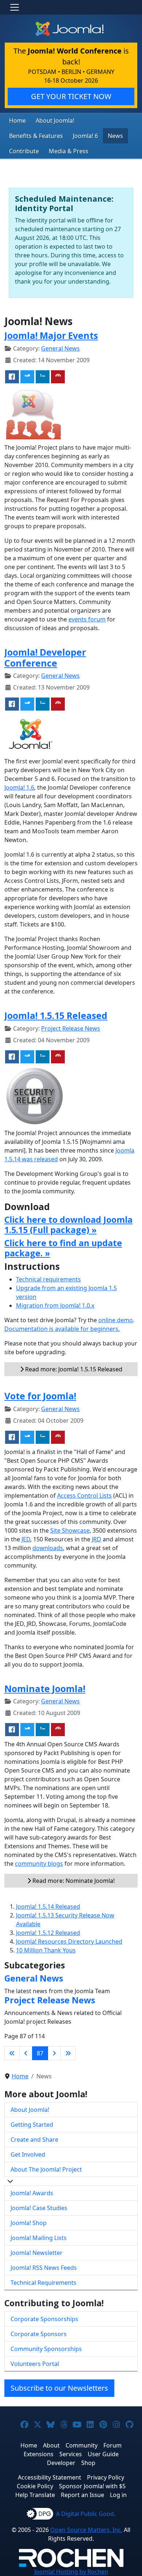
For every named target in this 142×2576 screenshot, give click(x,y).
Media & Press (69, 151)
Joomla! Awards (32, 2193)
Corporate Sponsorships (44, 2319)
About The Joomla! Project (46, 2169)
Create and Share (34, 2140)
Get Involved (28, 2154)
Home (17, 120)
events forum (87, 619)
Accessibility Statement (50, 2477)
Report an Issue (82, 2495)
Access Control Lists (84, 1496)
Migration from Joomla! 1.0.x (55, 1305)
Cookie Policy (35, 2486)
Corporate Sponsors (39, 2334)
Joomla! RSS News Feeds (44, 2268)
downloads (48, 1548)
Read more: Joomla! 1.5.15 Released (73, 1369)
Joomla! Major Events (51, 335)
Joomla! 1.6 (19, 787)
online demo (116, 1320)
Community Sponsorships (46, 2349)
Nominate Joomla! (45, 1689)
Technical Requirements (44, 2283)
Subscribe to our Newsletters (59, 2388)
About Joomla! (55, 120)
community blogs (39, 1864)
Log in (118, 2495)
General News (60, 348)
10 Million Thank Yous (46, 1950)
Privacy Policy (106, 2477)
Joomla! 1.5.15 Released (56, 1016)
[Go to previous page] (26, 2053)
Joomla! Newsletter (37, 2253)
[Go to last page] (68, 2053)
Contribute (24, 151)
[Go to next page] (54, 2053)
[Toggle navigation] (15, 7)
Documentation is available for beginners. (62, 1329)
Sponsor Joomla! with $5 (92, 2486)
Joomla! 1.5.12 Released (48, 1933)
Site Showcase (70, 1530)
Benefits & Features (36, 136)
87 (40, 2053)
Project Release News (71, 1028)
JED (26, 1539)
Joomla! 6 (85, 136)
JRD (96, 1539)
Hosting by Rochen (71, 2572)
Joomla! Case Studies (39, 2208)
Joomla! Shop (29, 2223)
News (115, 136)
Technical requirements (48, 1279)
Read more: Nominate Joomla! (73, 1881)
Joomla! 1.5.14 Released (48, 1907)
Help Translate (35, 2495)
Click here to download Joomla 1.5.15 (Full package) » (68, 1225)
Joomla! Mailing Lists (39, 2238)
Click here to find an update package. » (63, 1248)
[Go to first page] (12, 2053)
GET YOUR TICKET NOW (71, 96)
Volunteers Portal (35, 2364)
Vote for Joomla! (40, 1396)
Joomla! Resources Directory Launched (69, 1941)
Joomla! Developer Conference (45, 658)
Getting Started (32, 2125)
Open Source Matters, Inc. (86, 2530)
